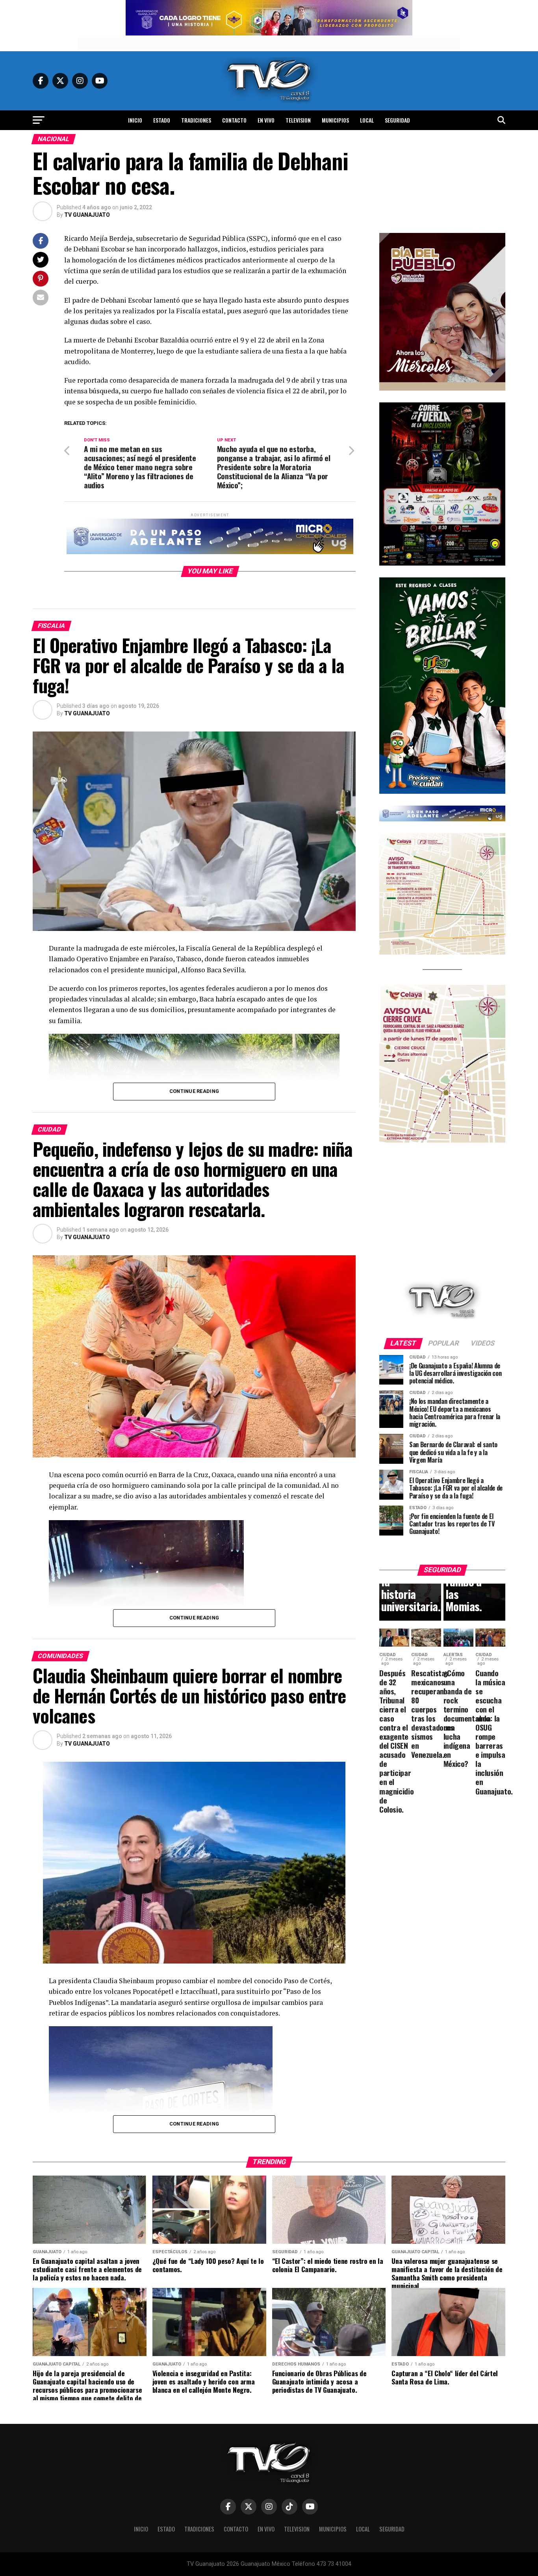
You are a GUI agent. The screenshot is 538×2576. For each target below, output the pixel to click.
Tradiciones (196, 120)
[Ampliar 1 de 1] (495, 413)
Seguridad (397, 120)
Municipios (335, 120)
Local (367, 120)
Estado (162, 120)
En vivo (266, 120)
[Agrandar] (495, 243)
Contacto (234, 120)
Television (298, 120)
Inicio (135, 120)
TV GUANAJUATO (87, 215)
